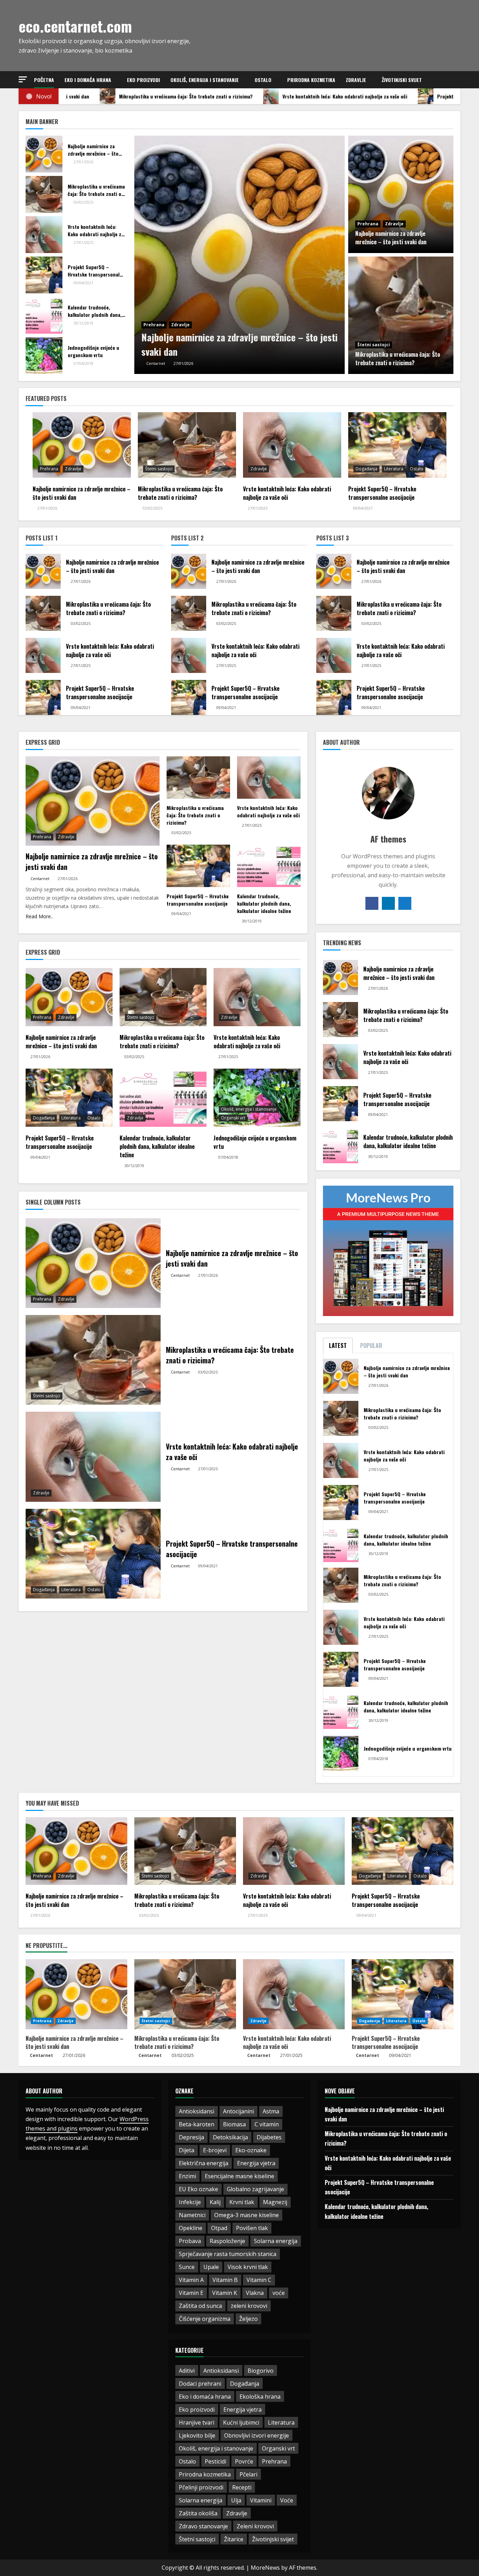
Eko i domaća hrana (88, 80)
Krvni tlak (242, 2202)
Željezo (248, 2319)
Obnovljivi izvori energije (257, 2435)
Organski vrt (233, 1118)
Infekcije (190, 2202)
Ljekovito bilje (197, 2435)
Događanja (366, 469)
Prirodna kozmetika (311, 80)
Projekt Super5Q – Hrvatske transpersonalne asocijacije (386, 2042)
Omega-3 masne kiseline (247, 2215)
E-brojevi (215, 2150)
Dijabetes (269, 2137)
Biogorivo (261, 2371)
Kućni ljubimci (241, 2422)
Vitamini (261, 2500)
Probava (190, 2241)
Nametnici (192, 2215)
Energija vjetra (256, 2163)
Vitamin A (191, 2280)
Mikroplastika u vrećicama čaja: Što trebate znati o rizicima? (177, 2042)
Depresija (191, 2137)
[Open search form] (458, 80)
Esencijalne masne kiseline (239, 2176)
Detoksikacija (230, 2137)
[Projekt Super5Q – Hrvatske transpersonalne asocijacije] (44, 275)
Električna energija (204, 2163)
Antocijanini (238, 2111)
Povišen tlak (252, 2228)
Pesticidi (215, 2461)
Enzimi (187, 2176)
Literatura (394, 469)
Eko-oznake (251, 2150)
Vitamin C (259, 2280)
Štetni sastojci (374, 345)
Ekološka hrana (260, 2397)
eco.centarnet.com (75, 26)
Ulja (236, 2500)
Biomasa (234, 2124)
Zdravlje (356, 80)
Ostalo (263, 80)
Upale (211, 2267)
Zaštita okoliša (198, 2513)
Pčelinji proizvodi (201, 2487)
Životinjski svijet (402, 80)
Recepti (242, 2487)
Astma (271, 2111)
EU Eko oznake (198, 2189)
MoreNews (265, 2568)
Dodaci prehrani (200, 2384)
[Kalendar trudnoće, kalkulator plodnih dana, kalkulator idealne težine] (44, 315)
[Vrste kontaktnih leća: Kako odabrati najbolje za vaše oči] (44, 235)
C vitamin (267, 2124)
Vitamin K (225, 2293)
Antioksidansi (197, 2111)
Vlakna (255, 2293)
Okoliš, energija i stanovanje (205, 80)
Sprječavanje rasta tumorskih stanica (228, 2254)
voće (279, 2293)
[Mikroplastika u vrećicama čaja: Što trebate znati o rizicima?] (401, 315)
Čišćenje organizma (205, 2319)
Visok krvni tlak (248, 2267)
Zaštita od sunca (200, 2306)
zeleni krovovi (249, 2306)
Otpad (219, 2228)
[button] (23, 79)
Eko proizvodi (143, 80)
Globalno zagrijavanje (255, 2189)
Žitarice (234, 2539)
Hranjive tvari (197, 2422)
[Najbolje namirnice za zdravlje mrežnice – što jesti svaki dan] (239, 255)
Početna (44, 80)
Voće (287, 2500)
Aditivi (187, 2371)
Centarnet (41, 2055)
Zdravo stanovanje (203, 2526)
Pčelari (248, 2474)
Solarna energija (276, 2241)
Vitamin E (191, 2293)
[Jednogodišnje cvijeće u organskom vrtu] (44, 356)
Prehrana (154, 325)
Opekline (191, 2228)
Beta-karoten (197, 2124)
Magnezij (275, 2202)
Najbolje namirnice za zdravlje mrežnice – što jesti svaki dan (75, 2042)
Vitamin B (225, 2280)
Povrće (244, 2461)
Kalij (215, 2202)
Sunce (187, 2267)
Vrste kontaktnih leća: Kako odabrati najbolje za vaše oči (287, 2042)
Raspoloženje (227, 2241)
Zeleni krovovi (255, 2526)
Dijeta (187, 2150)
